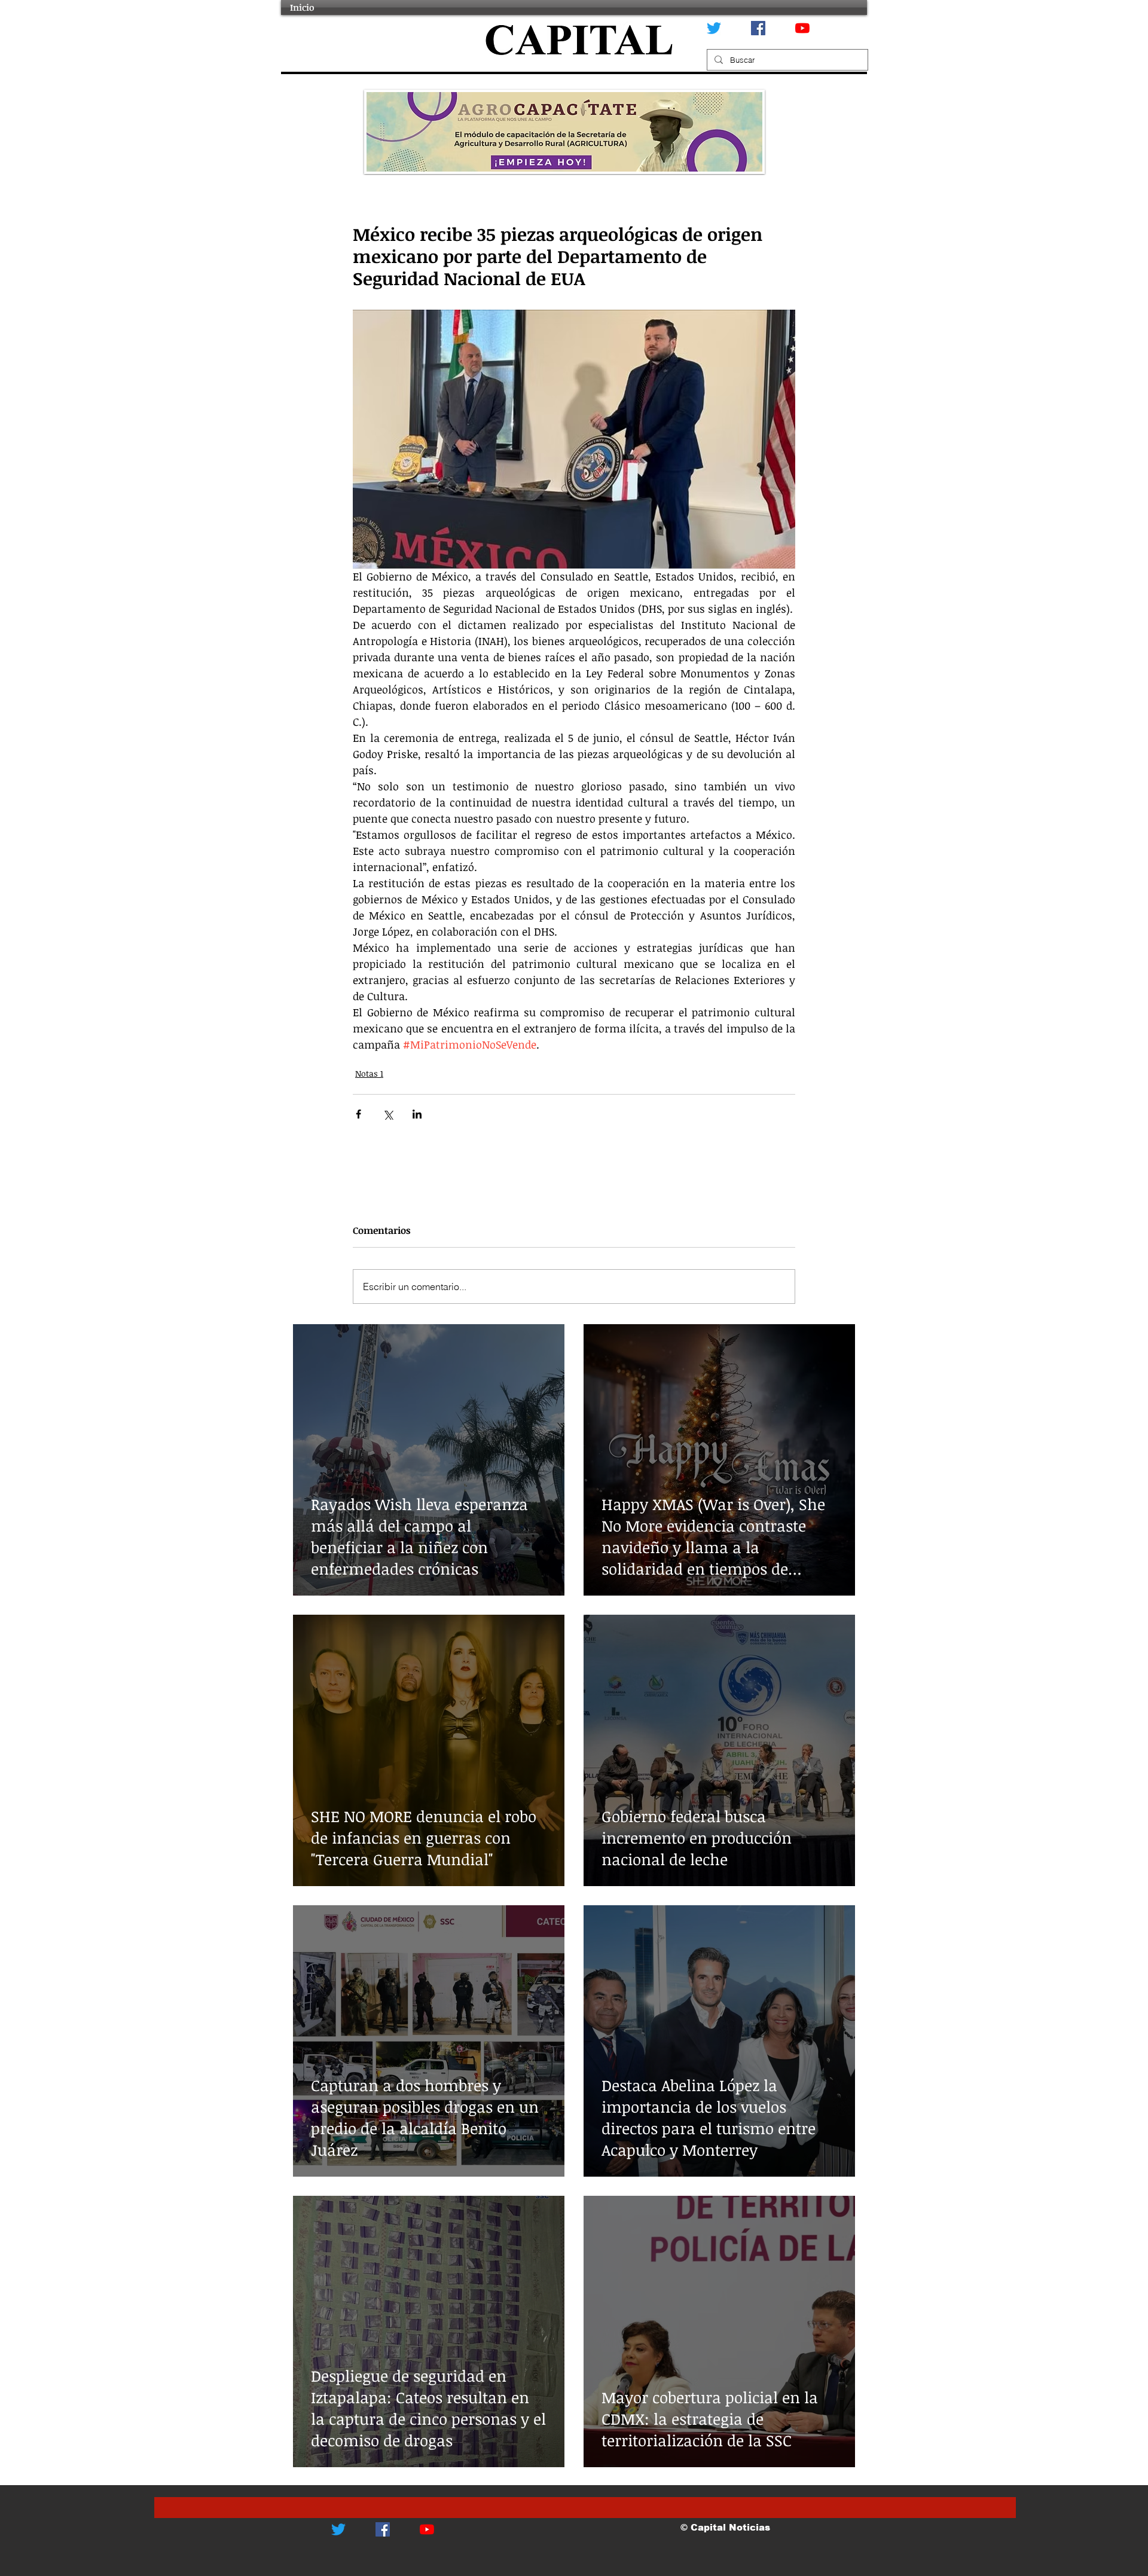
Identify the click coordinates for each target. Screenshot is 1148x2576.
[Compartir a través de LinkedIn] (417, 1114)
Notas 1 (369, 1073)
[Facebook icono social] (758, 28)
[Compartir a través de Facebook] (358, 1114)
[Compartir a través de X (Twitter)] (388, 1114)
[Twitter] (714, 28)
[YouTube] (802, 28)
